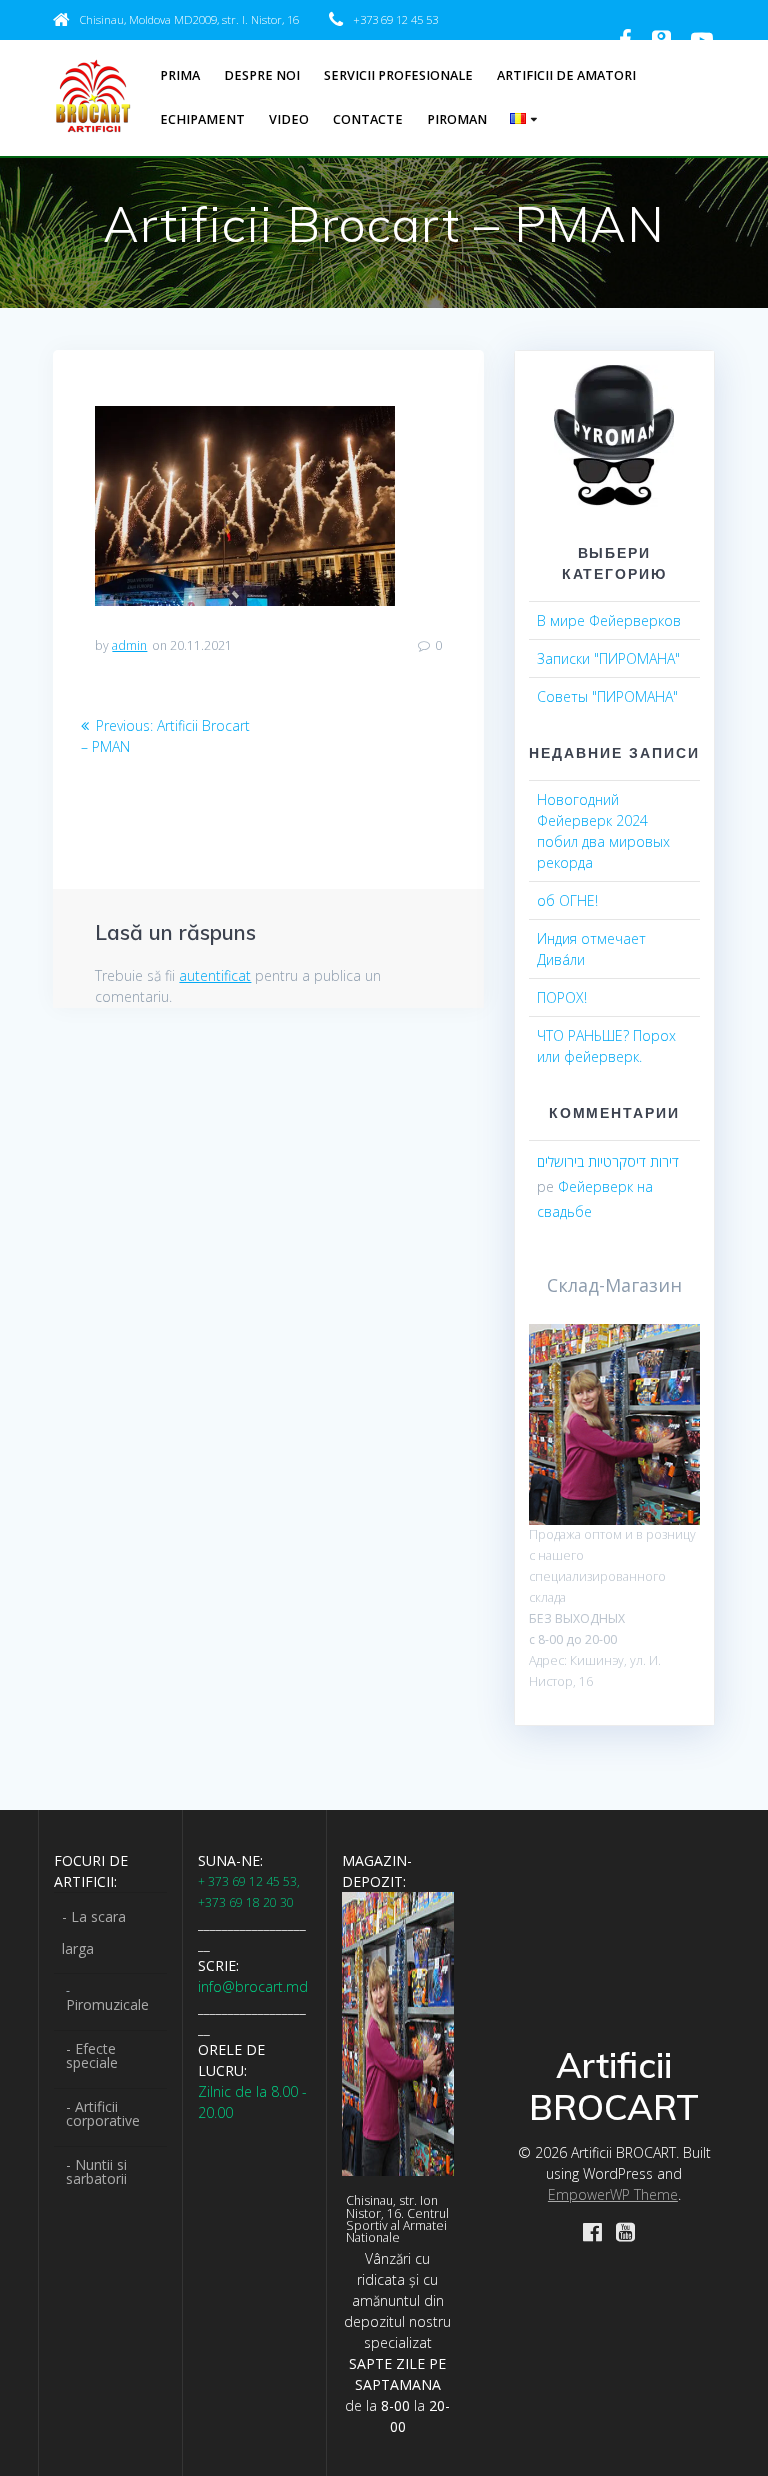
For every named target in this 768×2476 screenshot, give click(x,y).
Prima (180, 75)
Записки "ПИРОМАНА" (608, 658)
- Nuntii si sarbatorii (96, 2171)
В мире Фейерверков (609, 620)
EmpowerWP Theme (613, 2194)
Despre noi (262, 75)
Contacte (368, 119)
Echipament (202, 119)
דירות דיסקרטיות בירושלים (608, 1161)
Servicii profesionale (398, 75)
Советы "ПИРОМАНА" (607, 696)
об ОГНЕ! (567, 900)
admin (129, 645)
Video (289, 119)
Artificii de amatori (566, 75)
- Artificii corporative (103, 2113)
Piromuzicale (107, 2004)
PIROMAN (457, 119)
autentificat (215, 975)
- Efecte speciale (92, 2055)
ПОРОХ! (562, 997)
